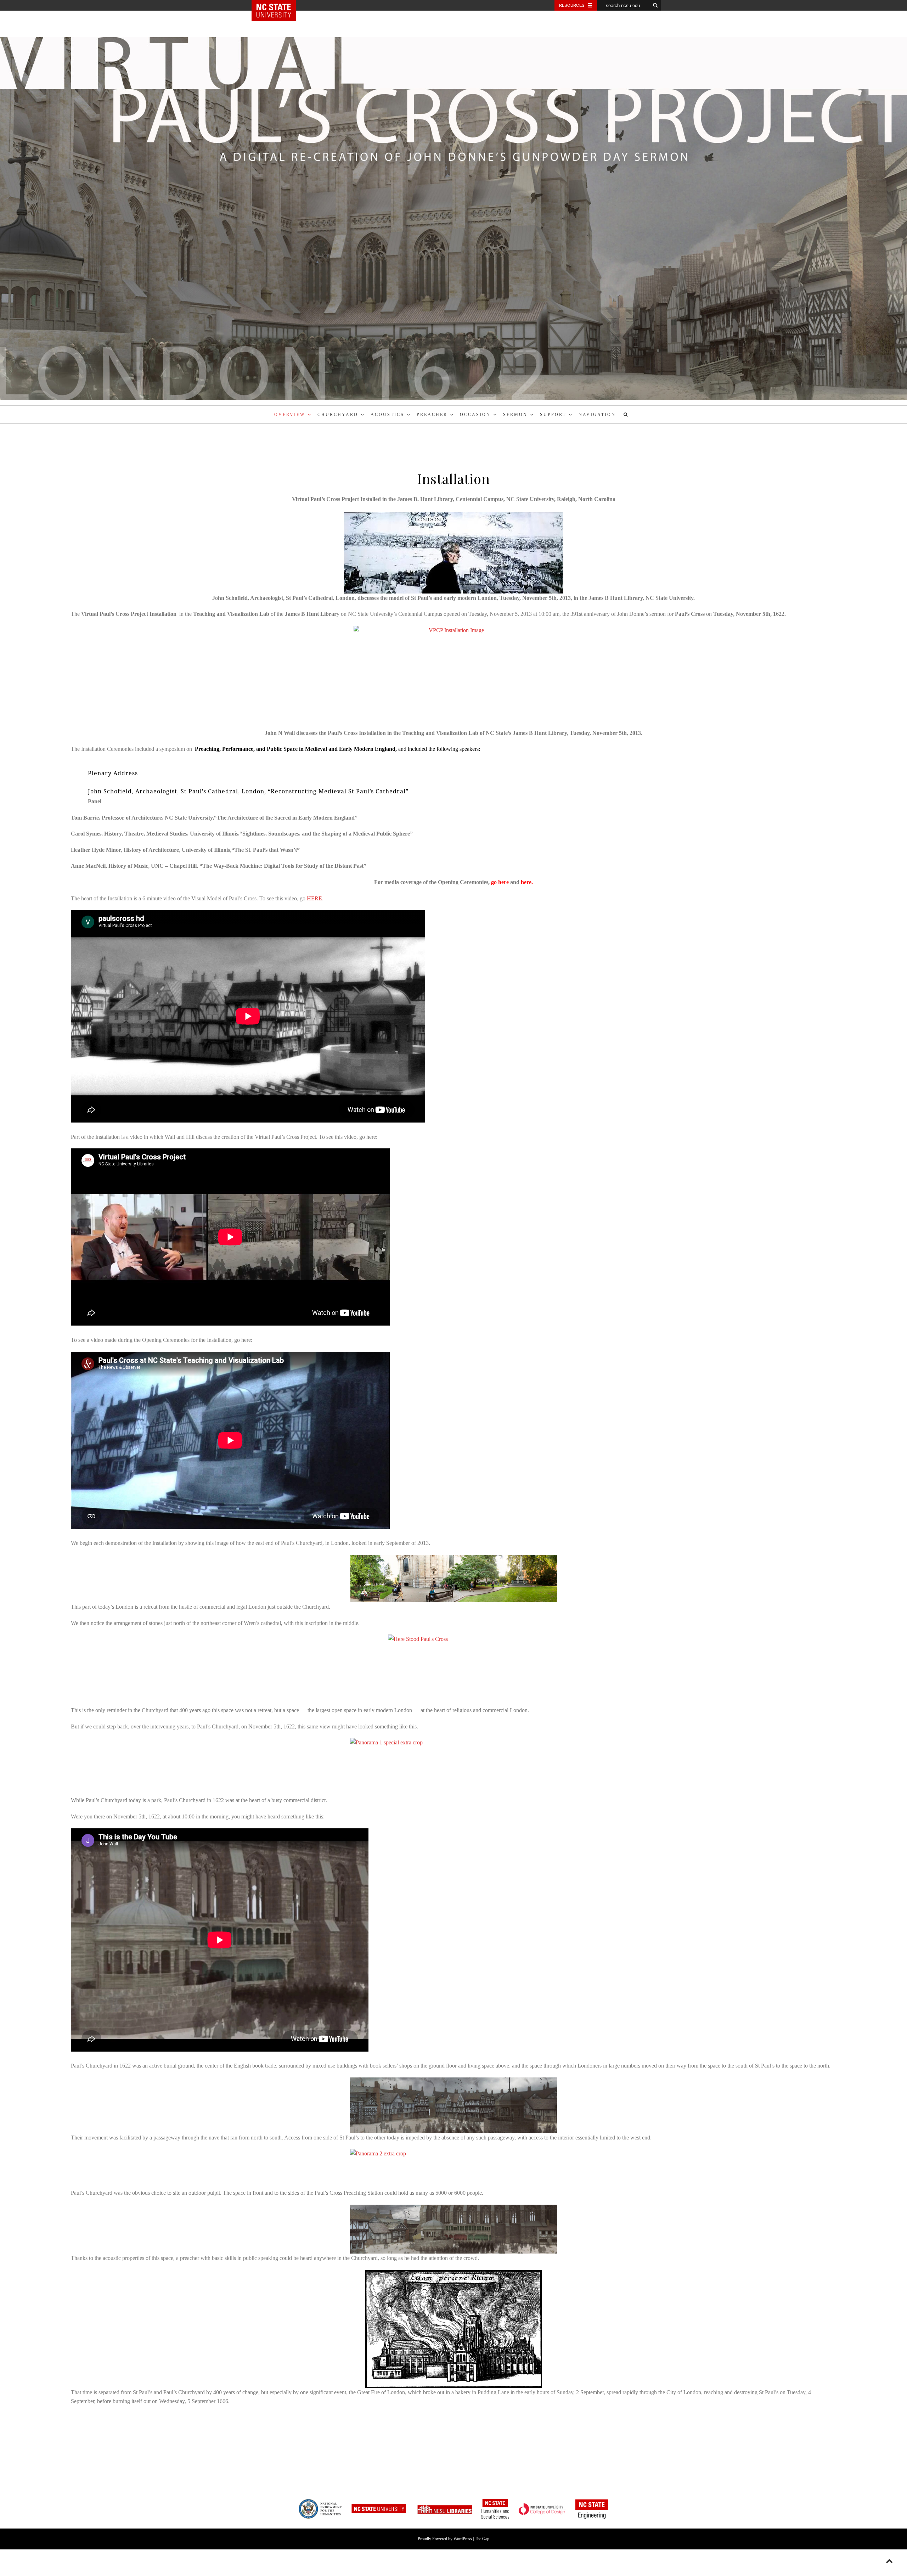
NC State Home (279, 5)
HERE (314, 898)
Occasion (475, 415)
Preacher (432, 415)
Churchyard (338, 415)
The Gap (482, 2539)
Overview (290, 415)
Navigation (597, 415)
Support (553, 415)
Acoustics (387, 415)
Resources (572, 5)
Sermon (515, 415)
